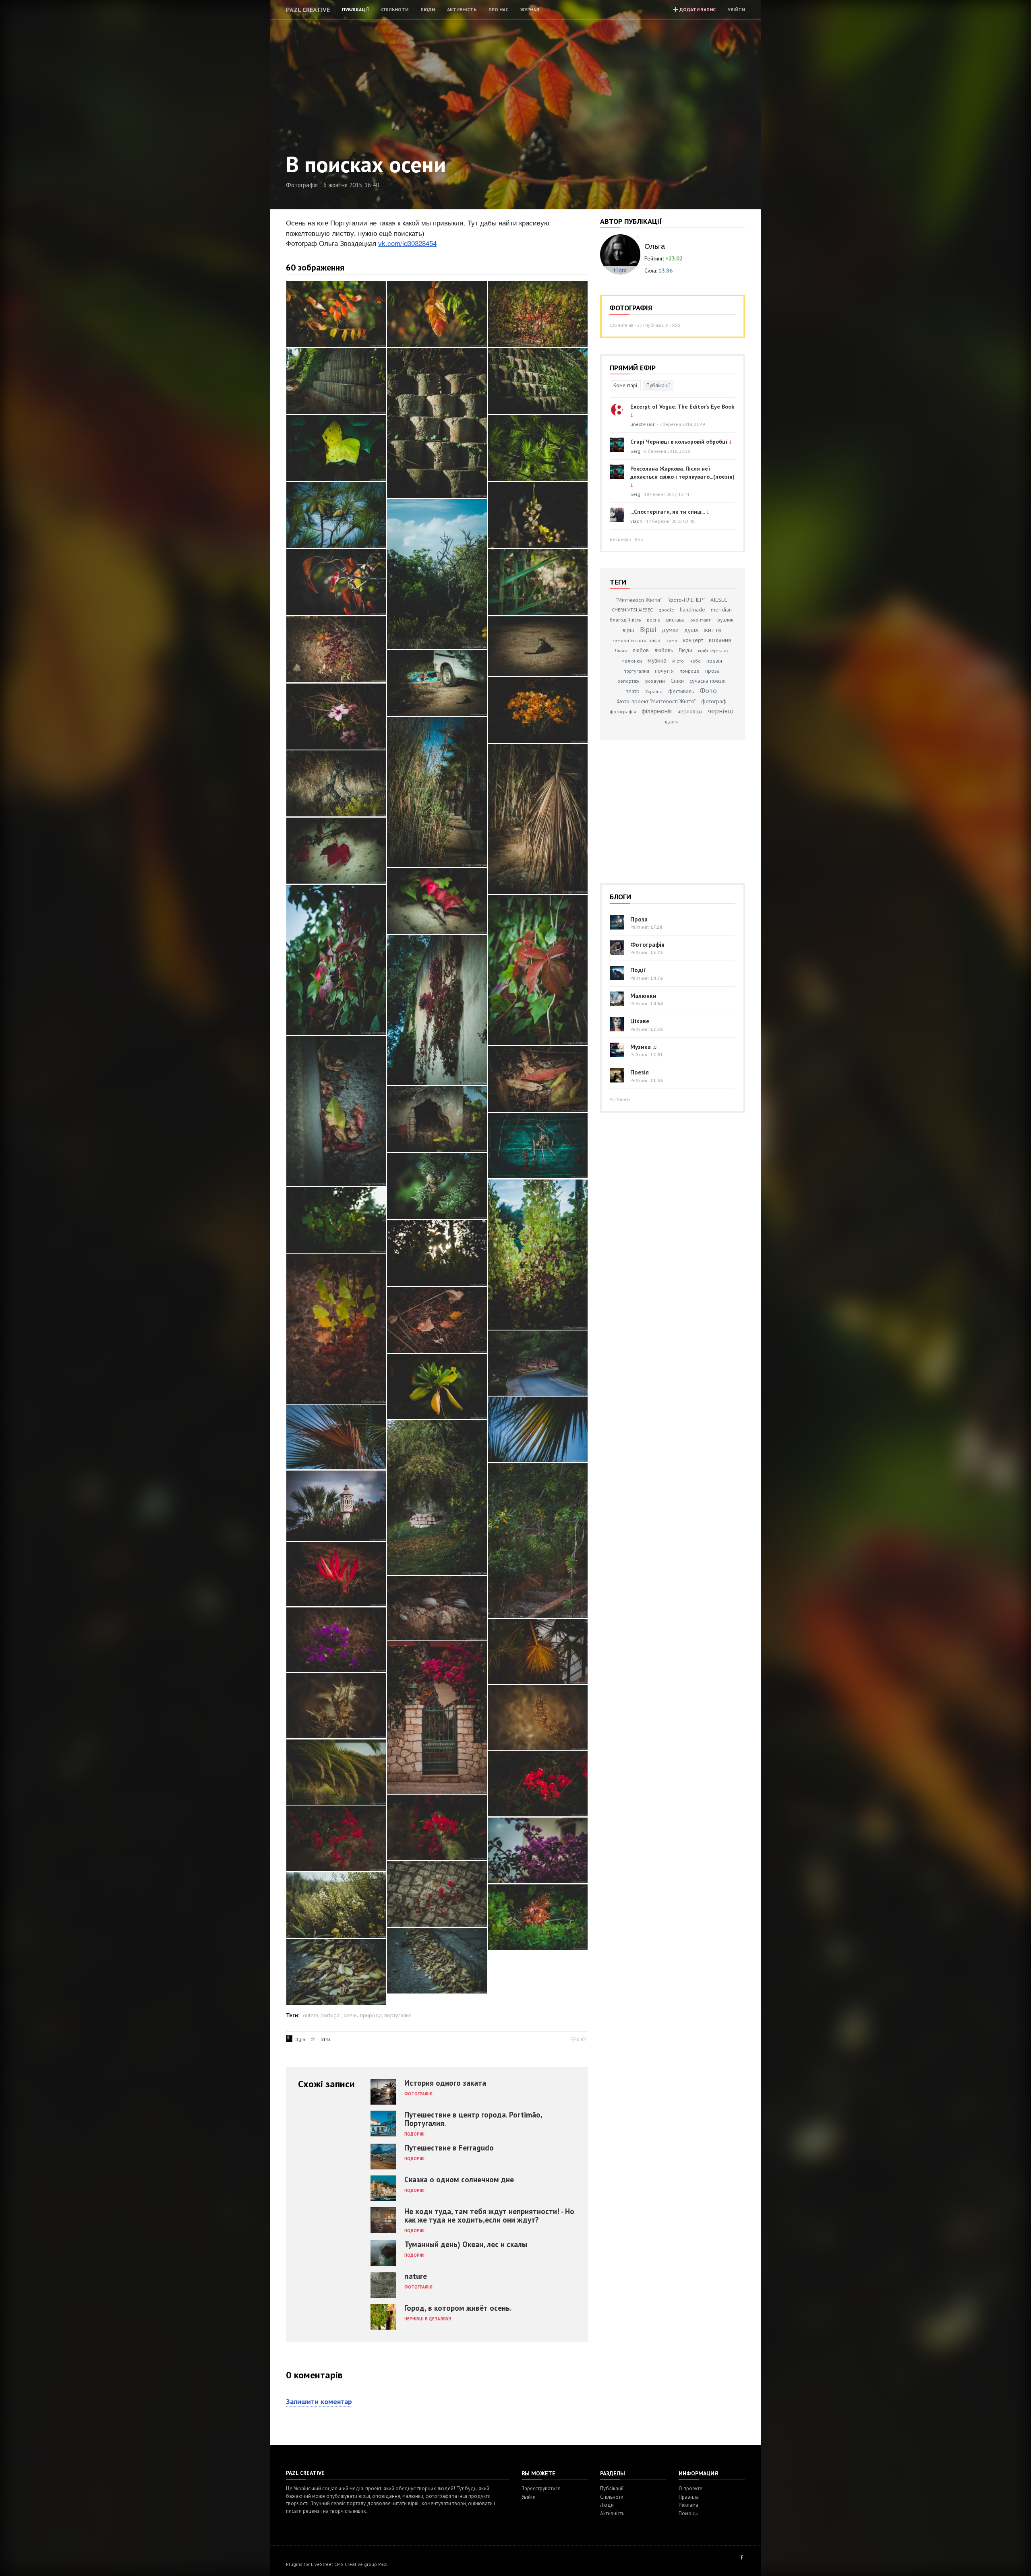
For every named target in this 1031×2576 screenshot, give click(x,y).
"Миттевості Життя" (639, 600)
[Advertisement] (650, 807)
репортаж (628, 681)
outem (311, 2015)
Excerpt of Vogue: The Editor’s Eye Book (682, 407)
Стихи (677, 681)
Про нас (498, 9)
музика (657, 660)
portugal (331, 2015)
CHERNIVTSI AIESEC (632, 610)
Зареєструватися (541, 2488)
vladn (636, 521)
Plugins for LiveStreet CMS (315, 2564)
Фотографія (302, 185)
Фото (708, 691)
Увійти (736, 9)
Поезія (640, 1072)
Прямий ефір (633, 368)
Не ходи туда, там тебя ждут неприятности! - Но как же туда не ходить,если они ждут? (489, 2216)
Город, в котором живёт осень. (458, 2308)
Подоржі (414, 2134)
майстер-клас (713, 650)
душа (691, 630)
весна (654, 620)
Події (638, 970)
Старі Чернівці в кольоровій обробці (679, 442)
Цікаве (640, 1021)
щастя (672, 722)
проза (712, 671)
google (666, 610)
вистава (675, 620)
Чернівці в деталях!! (428, 2319)
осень (351, 2015)
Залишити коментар (319, 2401)
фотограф (714, 701)
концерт (693, 640)
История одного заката (445, 2083)
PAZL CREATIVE (308, 10)
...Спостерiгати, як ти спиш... (668, 512)
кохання (720, 640)
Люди (428, 9)
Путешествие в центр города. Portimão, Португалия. (473, 2119)
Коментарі (625, 385)
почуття (664, 671)
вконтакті (701, 620)
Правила (689, 2497)
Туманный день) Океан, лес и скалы (466, 2244)
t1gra (300, 2039)
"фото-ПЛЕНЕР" (686, 600)
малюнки (632, 661)
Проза (639, 919)
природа (371, 2015)
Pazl (383, 2564)
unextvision (643, 424)
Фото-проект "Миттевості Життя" (656, 701)
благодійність (625, 620)
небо (695, 661)
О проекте (690, 2488)
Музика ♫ (644, 1047)
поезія (714, 661)
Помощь (688, 2513)
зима (672, 640)
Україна (654, 691)
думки (670, 630)
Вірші (648, 630)
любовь (664, 650)
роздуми (655, 681)
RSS (676, 325)
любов (641, 650)
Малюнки (643, 996)
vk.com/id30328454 (407, 243)
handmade (693, 609)
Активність (462, 9)
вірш (628, 630)
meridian (721, 609)
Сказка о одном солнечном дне (459, 2179)
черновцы (690, 711)
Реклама (688, 2505)
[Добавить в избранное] (313, 2039)
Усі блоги (620, 1099)
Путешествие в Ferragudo (449, 2148)
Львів (621, 650)
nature (416, 2276)
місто (678, 661)
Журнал (530, 9)
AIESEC (719, 600)
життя (712, 630)
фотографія (623, 712)
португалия (398, 2015)
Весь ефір (620, 539)
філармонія (657, 711)
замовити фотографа (636, 640)
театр (633, 691)
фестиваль (681, 691)
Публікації (355, 9)
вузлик (725, 620)
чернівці (721, 711)
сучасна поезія (708, 681)
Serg (635, 451)
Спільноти (395, 9)
